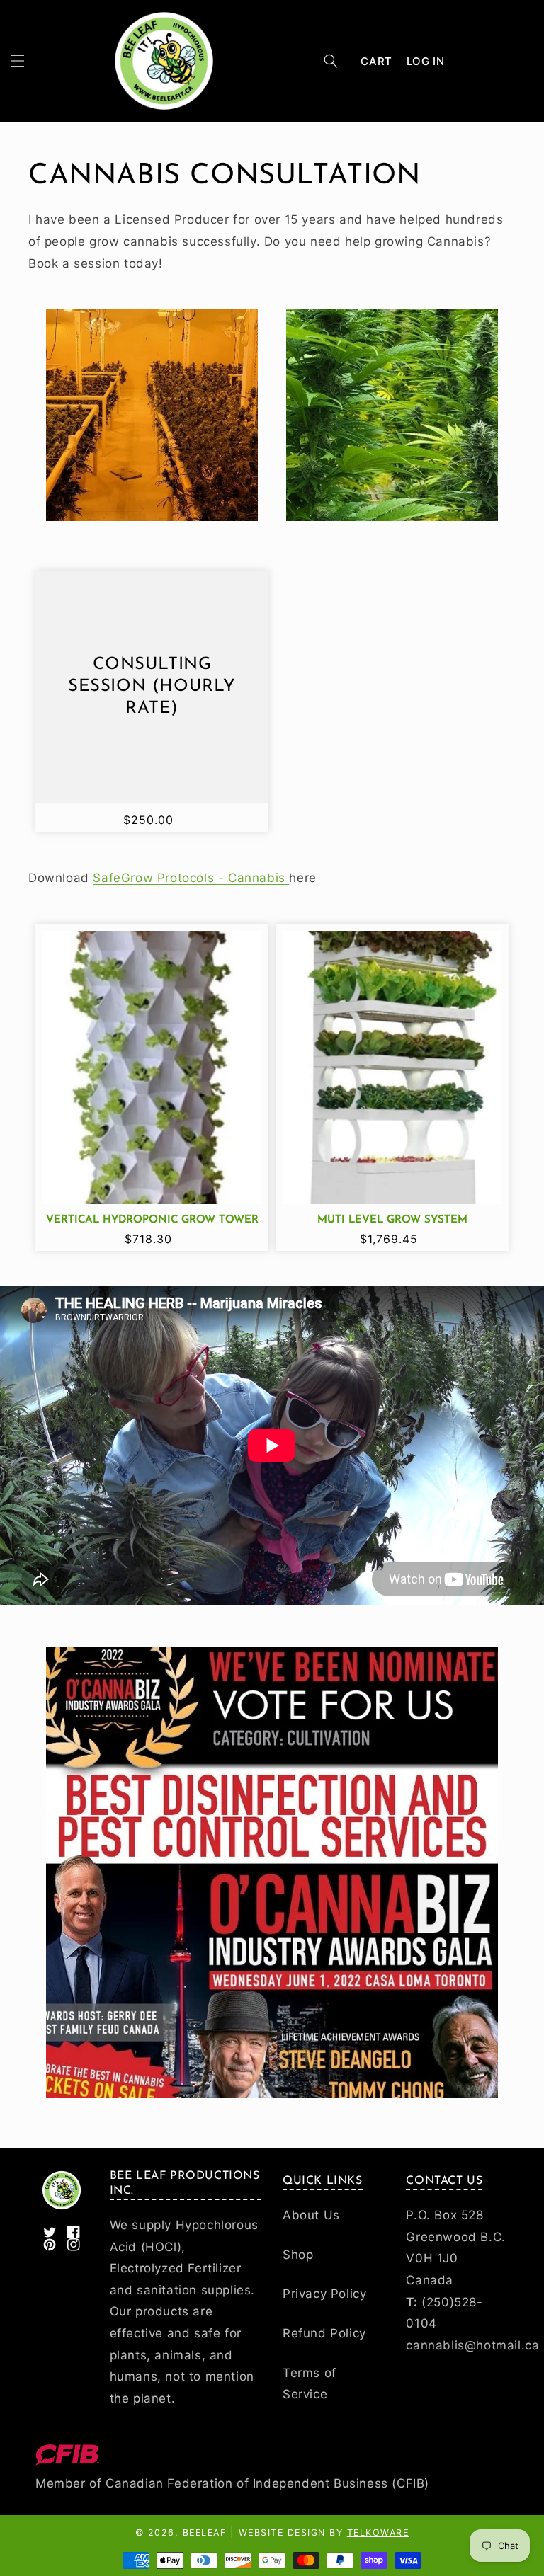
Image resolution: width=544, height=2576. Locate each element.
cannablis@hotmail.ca (472, 2345)
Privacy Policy (324, 2294)
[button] (18, 61)
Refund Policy (324, 2333)
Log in (426, 61)
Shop (298, 2255)
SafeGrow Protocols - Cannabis (191, 878)
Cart (376, 61)
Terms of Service (310, 2384)
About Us (311, 2215)
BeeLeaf (205, 2532)
